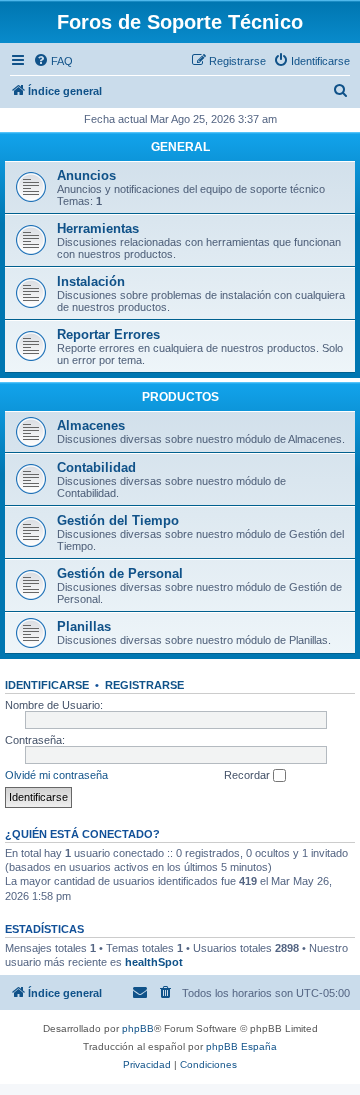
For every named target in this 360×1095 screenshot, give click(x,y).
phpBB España (241, 1046)
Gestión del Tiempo (118, 520)
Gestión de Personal (120, 573)
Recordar (248, 775)
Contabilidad (96, 467)
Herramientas (98, 228)
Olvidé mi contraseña (56, 775)
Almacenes (91, 425)
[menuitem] (53, 61)
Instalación (91, 281)
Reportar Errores (108, 334)
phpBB (138, 1028)
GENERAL (180, 147)
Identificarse (47, 685)
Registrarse (144, 685)
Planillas (84, 626)
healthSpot (154, 962)
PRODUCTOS (180, 397)
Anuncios (86, 175)
